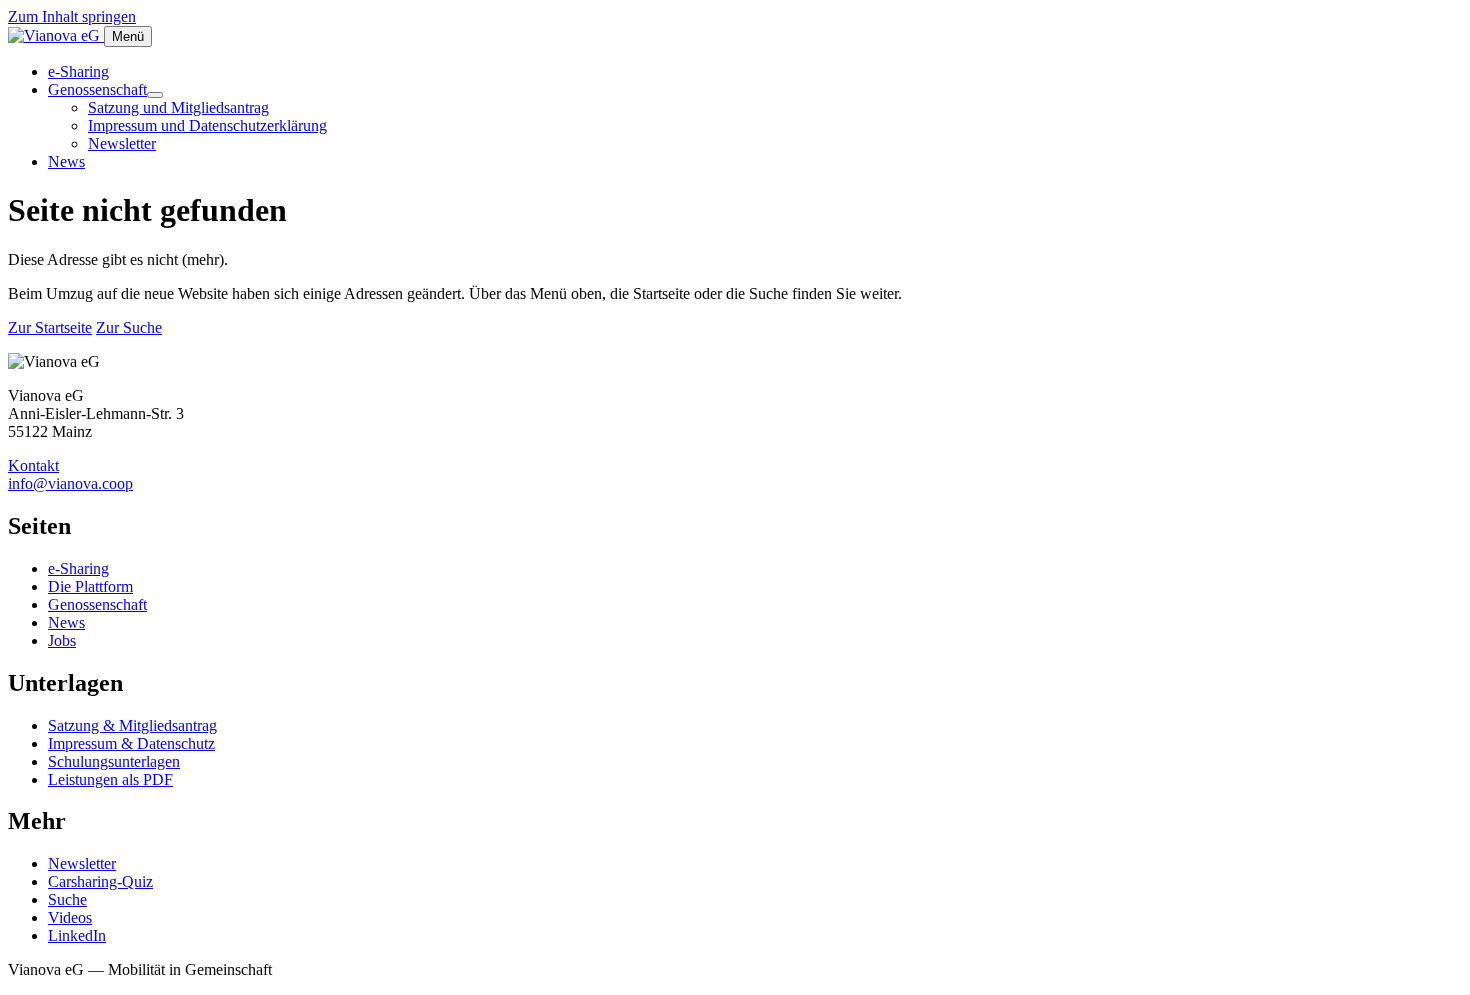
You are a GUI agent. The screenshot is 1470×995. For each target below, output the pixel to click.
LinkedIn (77, 935)
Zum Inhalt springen (72, 16)
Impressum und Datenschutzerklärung (207, 125)
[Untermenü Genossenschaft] (155, 95)
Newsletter (122, 143)
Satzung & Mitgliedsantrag (132, 725)
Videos (70, 917)
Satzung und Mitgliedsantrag (178, 107)
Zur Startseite (50, 327)
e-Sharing (78, 71)
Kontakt (33, 465)
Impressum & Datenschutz (131, 743)
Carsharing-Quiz (100, 881)
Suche (67, 899)
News (66, 161)
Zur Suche (129, 327)
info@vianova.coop (70, 483)
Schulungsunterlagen (114, 761)
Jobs (62, 640)
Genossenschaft (97, 89)
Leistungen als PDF (110, 779)
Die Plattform (90, 586)
